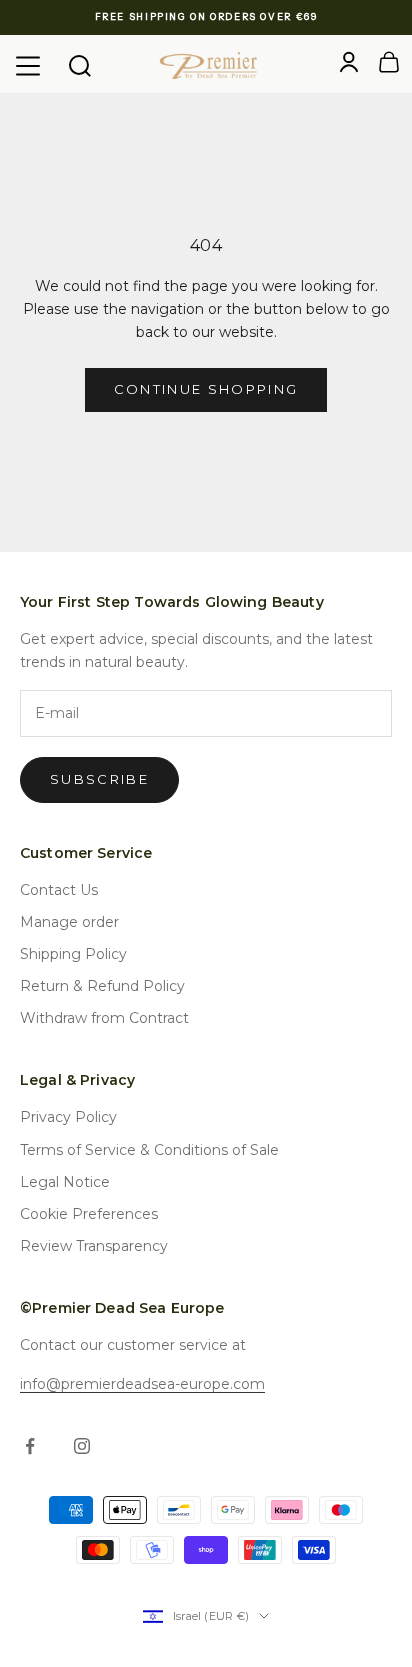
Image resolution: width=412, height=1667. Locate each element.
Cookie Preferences (89, 1214)
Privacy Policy (68, 1117)
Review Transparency (94, 1246)
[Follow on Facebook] (30, 1446)
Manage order (69, 922)
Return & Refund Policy (102, 986)
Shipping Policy (73, 954)
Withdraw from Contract (104, 1018)
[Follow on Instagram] (82, 1446)
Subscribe (99, 779)
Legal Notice (65, 1182)
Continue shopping (206, 389)
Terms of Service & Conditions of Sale (149, 1150)
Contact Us (59, 890)
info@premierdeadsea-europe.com (142, 1384)
